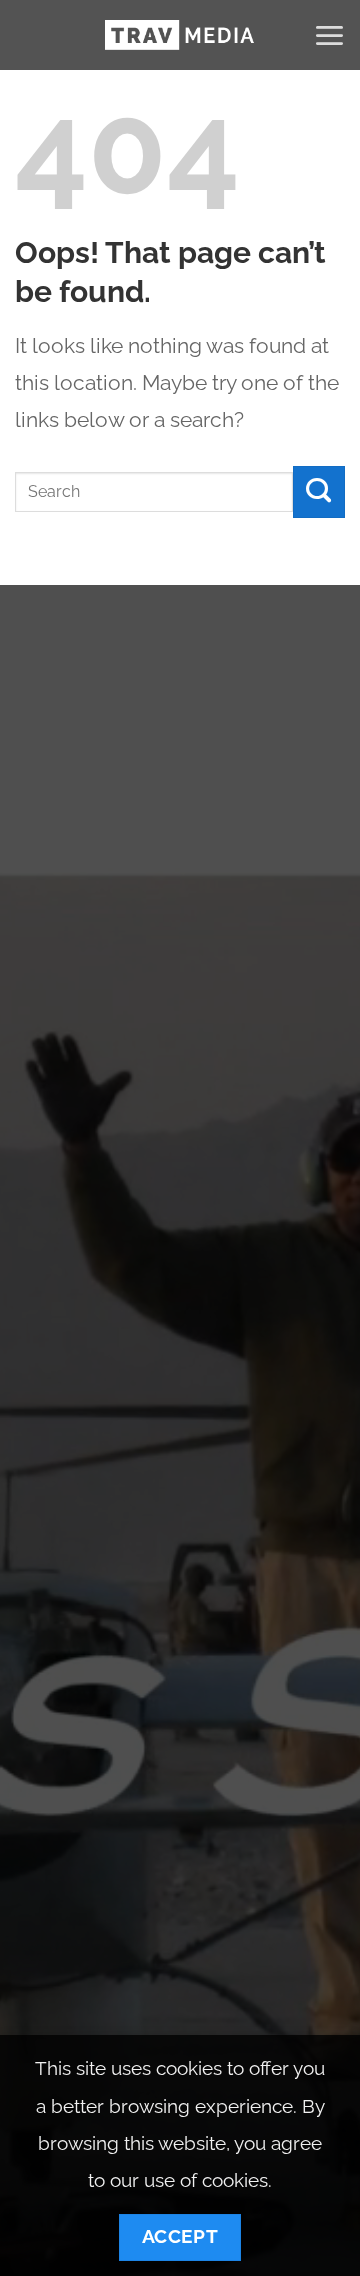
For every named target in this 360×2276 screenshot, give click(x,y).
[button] (329, 35)
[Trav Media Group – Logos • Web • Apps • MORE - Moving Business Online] (180, 35)
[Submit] (319, 492)
